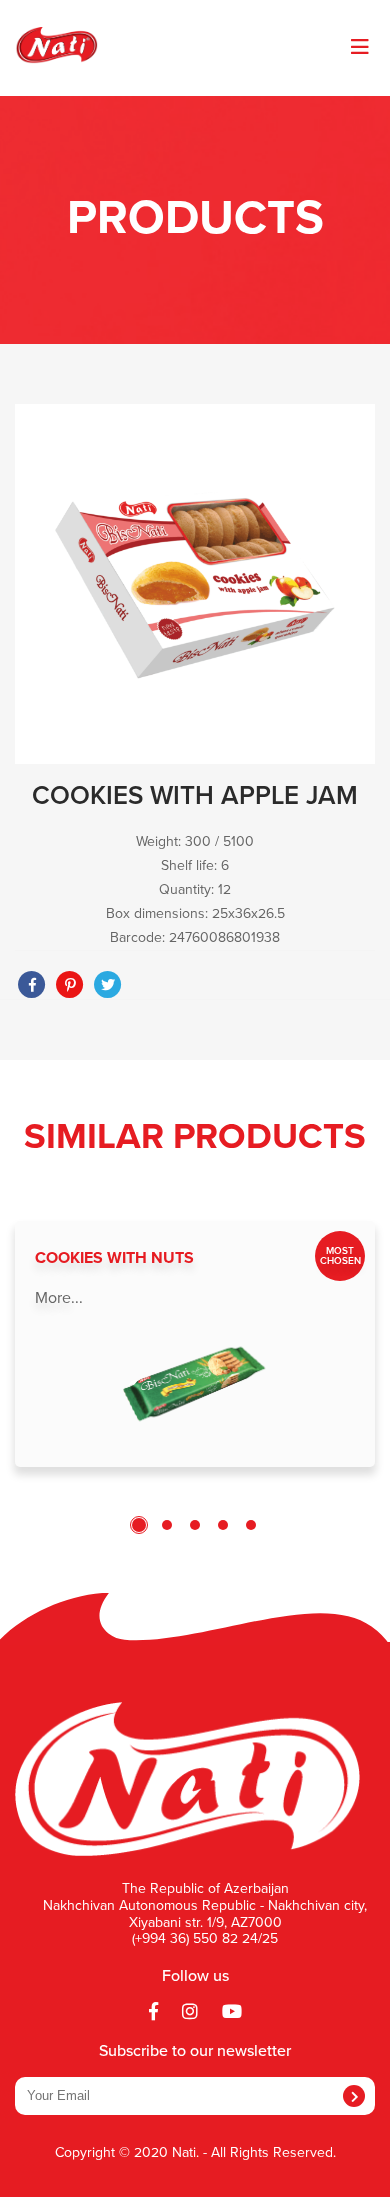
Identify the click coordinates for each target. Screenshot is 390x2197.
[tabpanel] (195, 1344)
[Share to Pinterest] (70, 985)
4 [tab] (223, 1525)
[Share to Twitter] (108, 985)
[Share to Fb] (32, 985)
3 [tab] (195, 1525)
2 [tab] (167, 1525)
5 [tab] (251, 1525)
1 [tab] (139, 1525)
